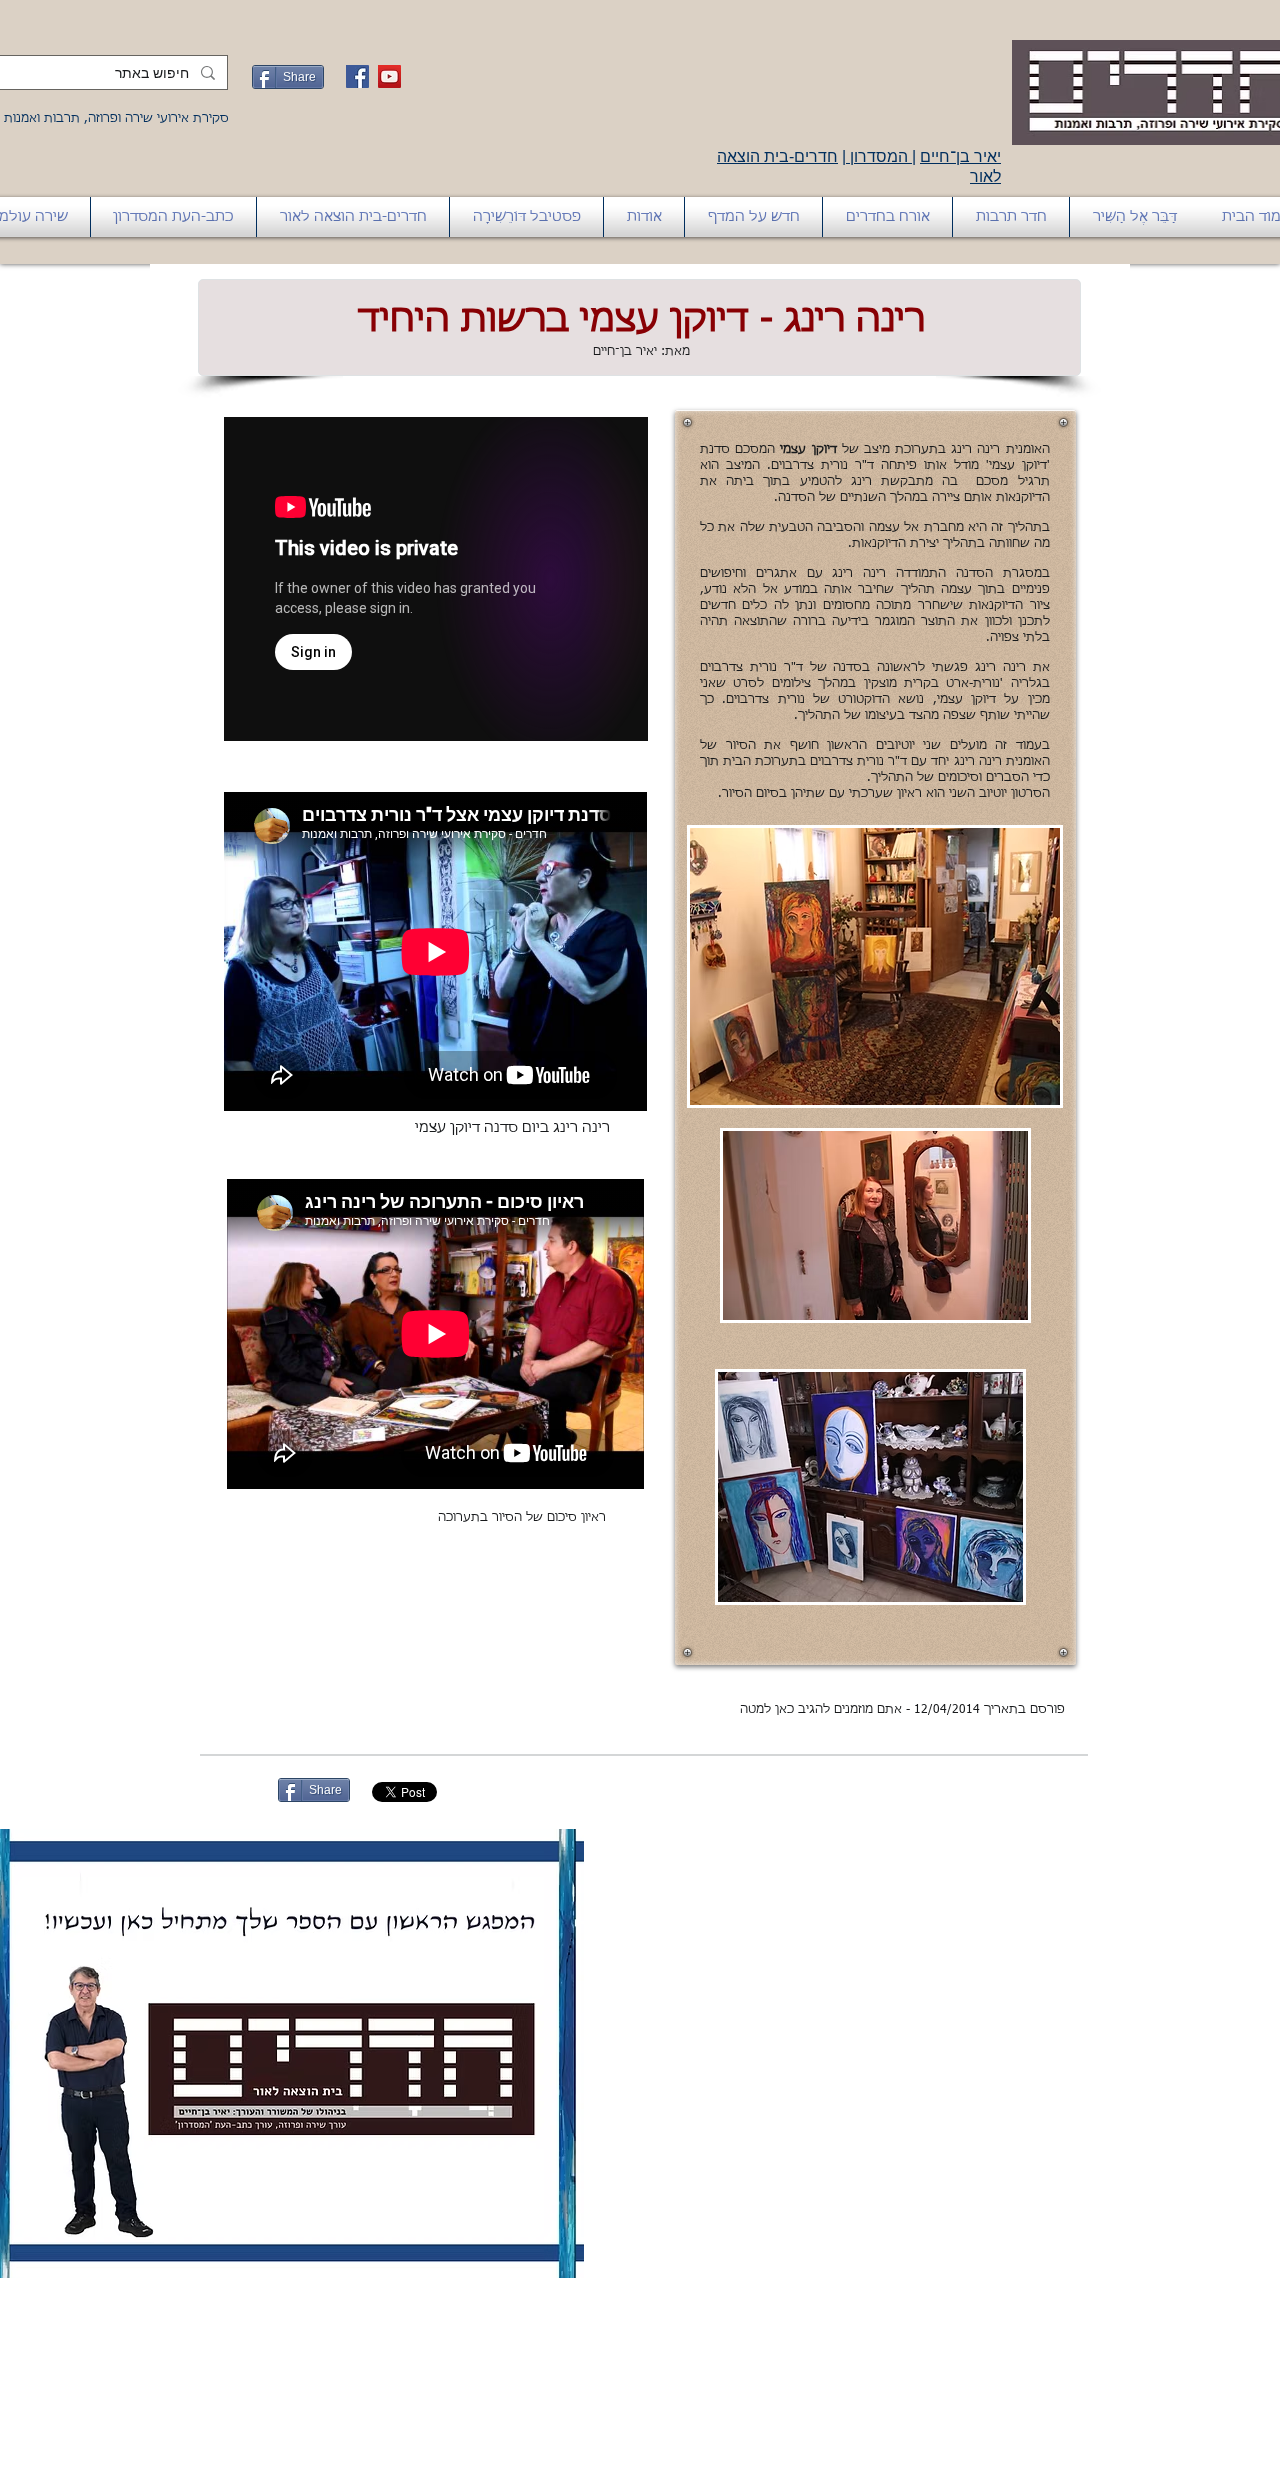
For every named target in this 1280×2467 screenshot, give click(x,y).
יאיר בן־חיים (960, 156)
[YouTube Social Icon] (389, 76)
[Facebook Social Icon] (357, 76)
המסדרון (879, 156)
